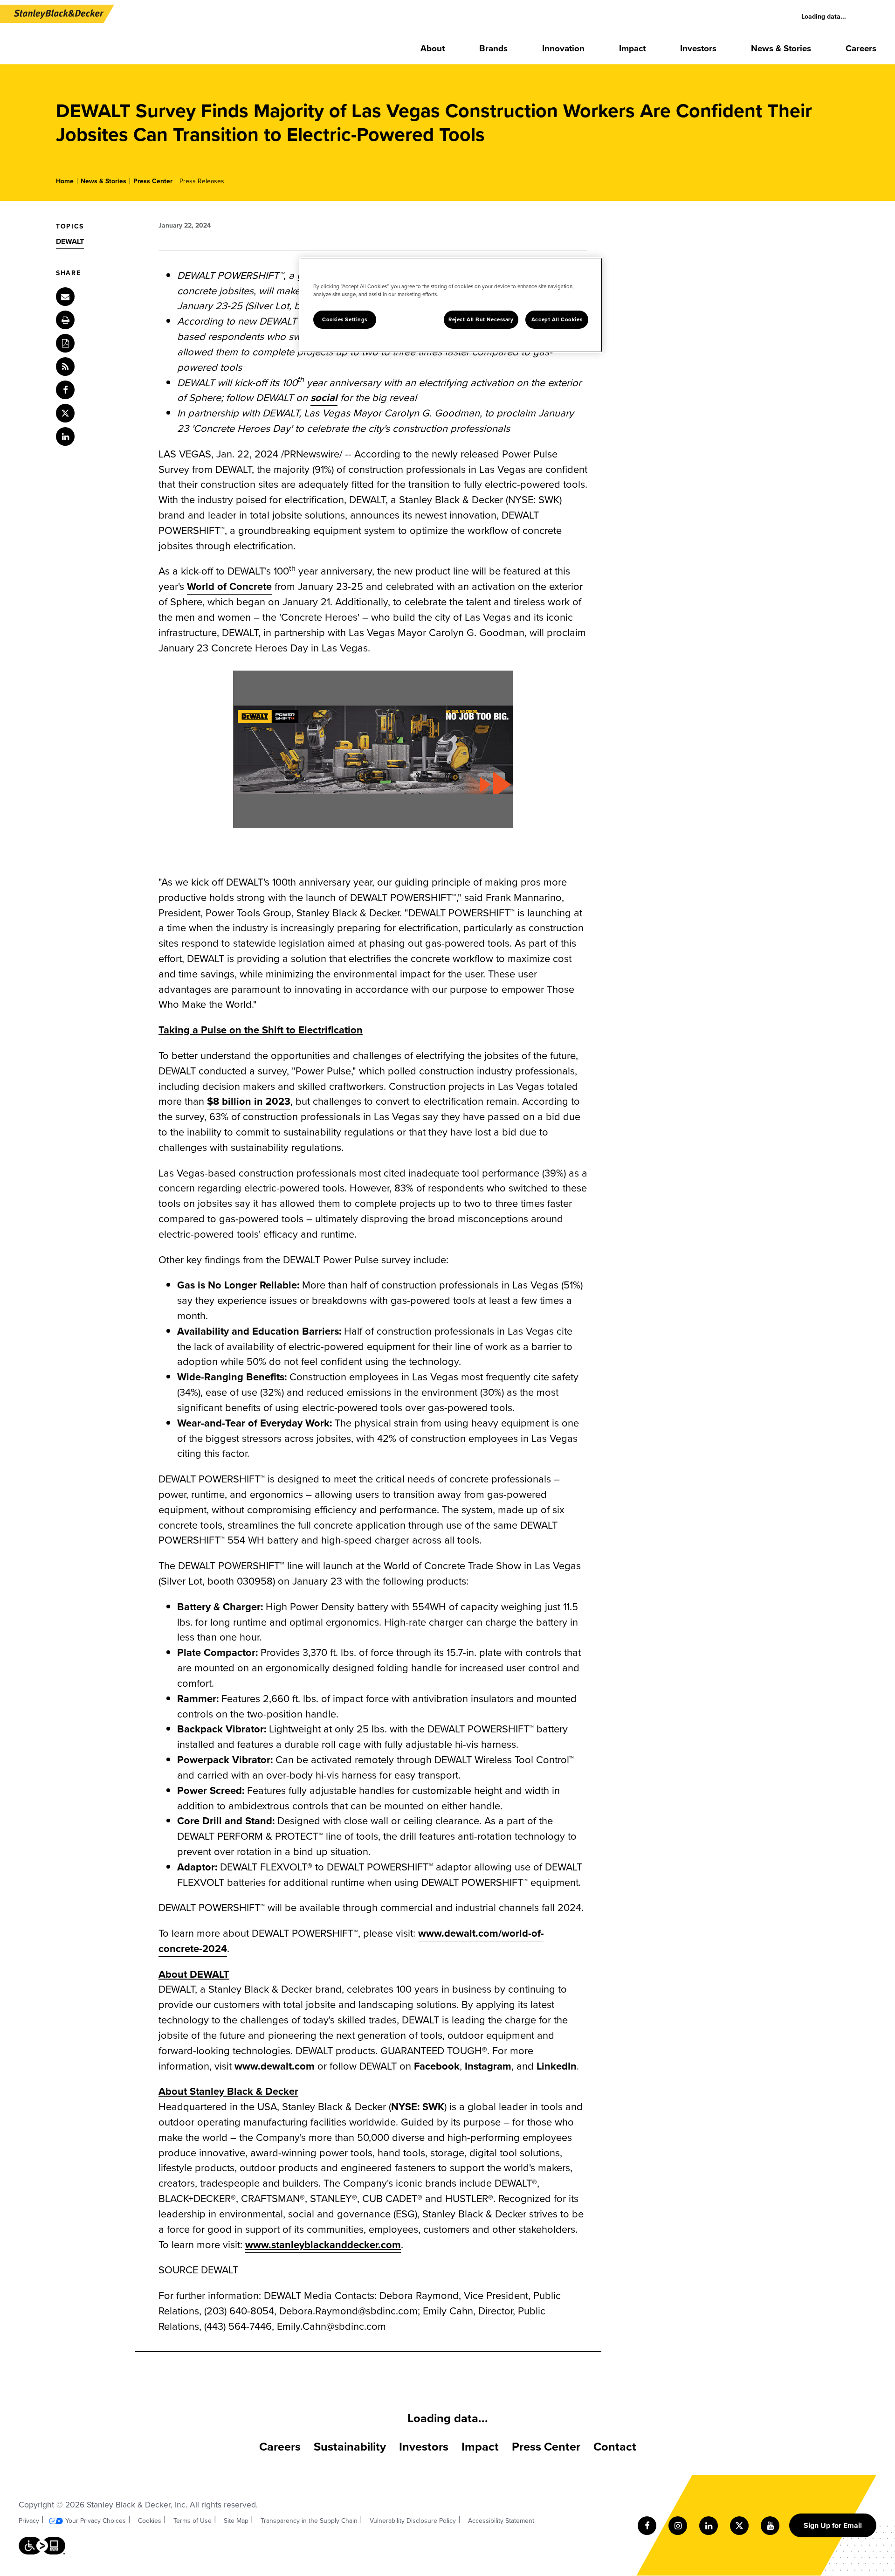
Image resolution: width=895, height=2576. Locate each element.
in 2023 (249, 1101)
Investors (424, 2447)
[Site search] (872, 17)
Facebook (437, 2066)
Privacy (29, 2521)
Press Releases (202, 181)
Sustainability (350, 2447)
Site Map (236, 2521)
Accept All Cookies (557, 320)
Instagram (488, 2066)
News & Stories (103, 181)
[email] (65, 297)
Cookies (150, 2521)
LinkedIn (557, 2066)
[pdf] (65, 343)
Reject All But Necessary (481, 320)
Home (65, 181)
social (324, 398)
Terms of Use (193, 2521)
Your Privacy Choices (96, 2521)
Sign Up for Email (833, 2525)
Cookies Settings (345, 320)
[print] (65, 320)
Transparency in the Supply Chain (309, 2521)
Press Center (153, 181)
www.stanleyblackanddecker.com (323, 2245)
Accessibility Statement (501, 2521)
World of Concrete (229, 586)
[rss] (65, 367)
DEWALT (70, 241)
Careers (280, 2447)
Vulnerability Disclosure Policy (413, 2521)
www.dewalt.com (275, 2066)
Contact (615, 2447)
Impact (480, 2447)
